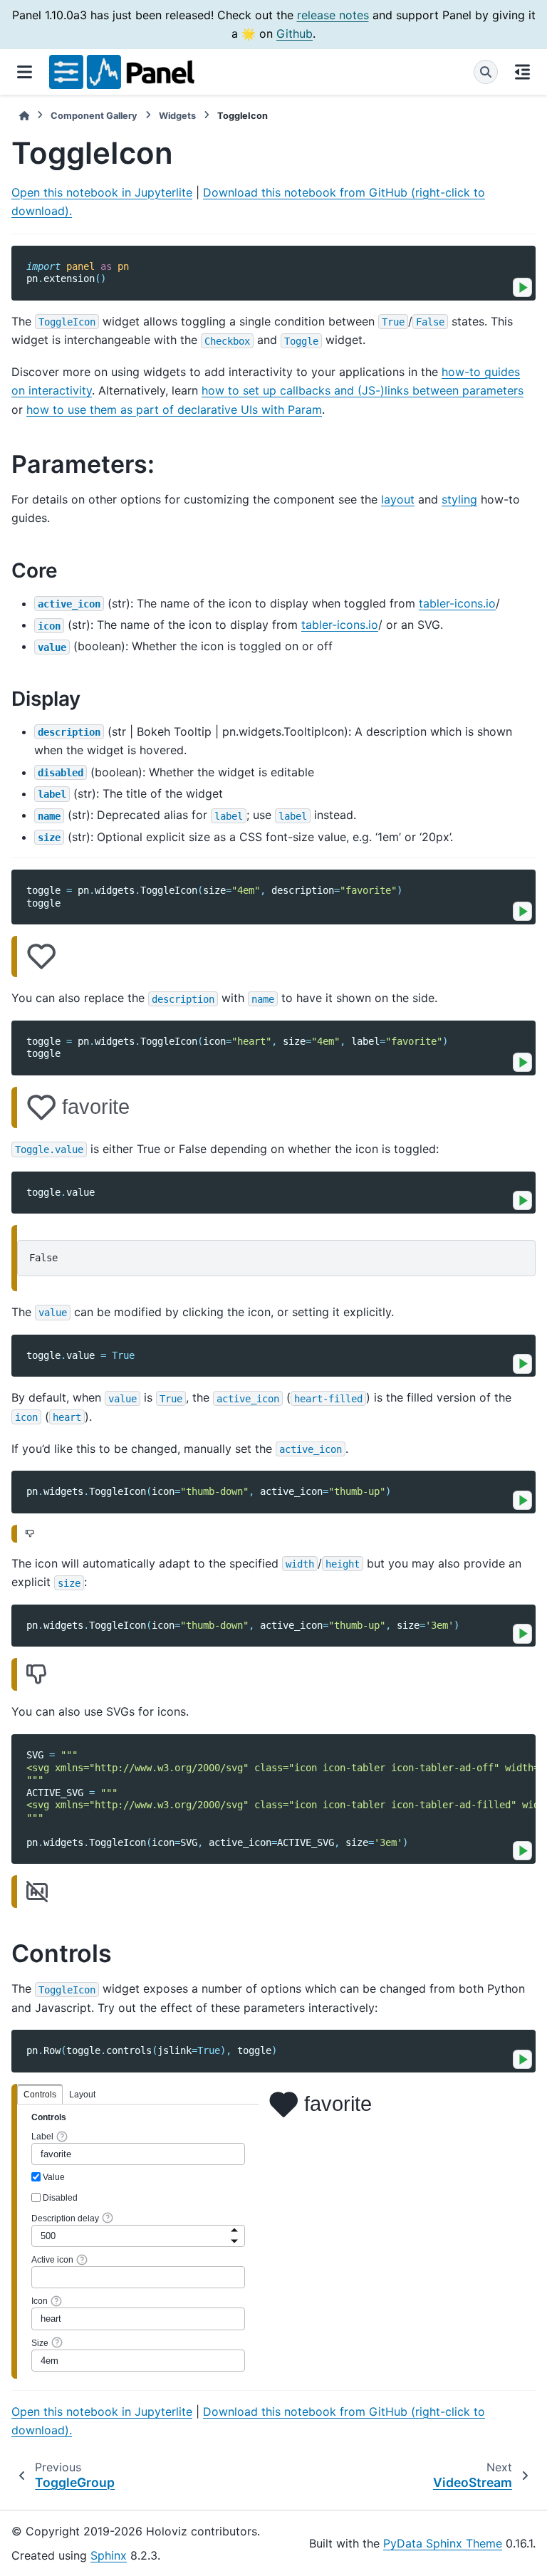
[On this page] (522, 72)
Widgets (177, 116)
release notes (333, 15)
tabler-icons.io (457, 603)
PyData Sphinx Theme (443, 2543)
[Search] (486, 72)
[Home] (24, 116)
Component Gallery (94, 116)
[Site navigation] (25, 72)
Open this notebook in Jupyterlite (102, 192)
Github (295, 33)
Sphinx (109, 2555)
